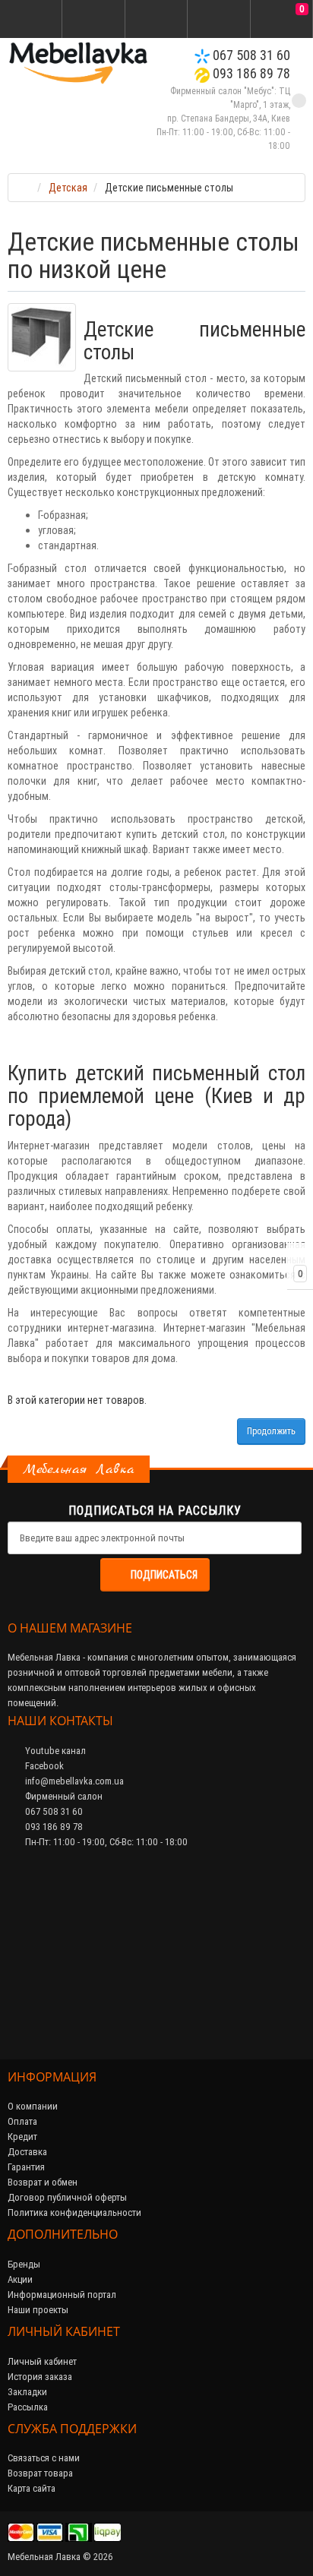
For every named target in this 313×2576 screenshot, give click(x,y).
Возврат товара (40, 2473)
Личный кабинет (42, 2361)
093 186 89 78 (250, 73)
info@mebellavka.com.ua (73, 1781)
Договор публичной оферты (67, 2197)
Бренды (24, 2264)
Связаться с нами (44, 2458)
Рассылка (28, 2407)
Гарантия (26, 2167)
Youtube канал (54, 1751)
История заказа (40, 2377)
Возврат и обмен (43, 2182)
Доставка (27, 2152)
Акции (20, 2279)
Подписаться (164, 1575)
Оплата (22, 2121)
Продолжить (271, 1431)
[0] (281, 20)
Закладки (27, 2392)
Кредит (22, 2137)
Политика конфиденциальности (74, 2213)
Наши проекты (38, 2310)
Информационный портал (62, 2295)
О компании (33, 2106)
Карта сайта (32, 2488)
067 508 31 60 (250, 55)
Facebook (43, 1766)
